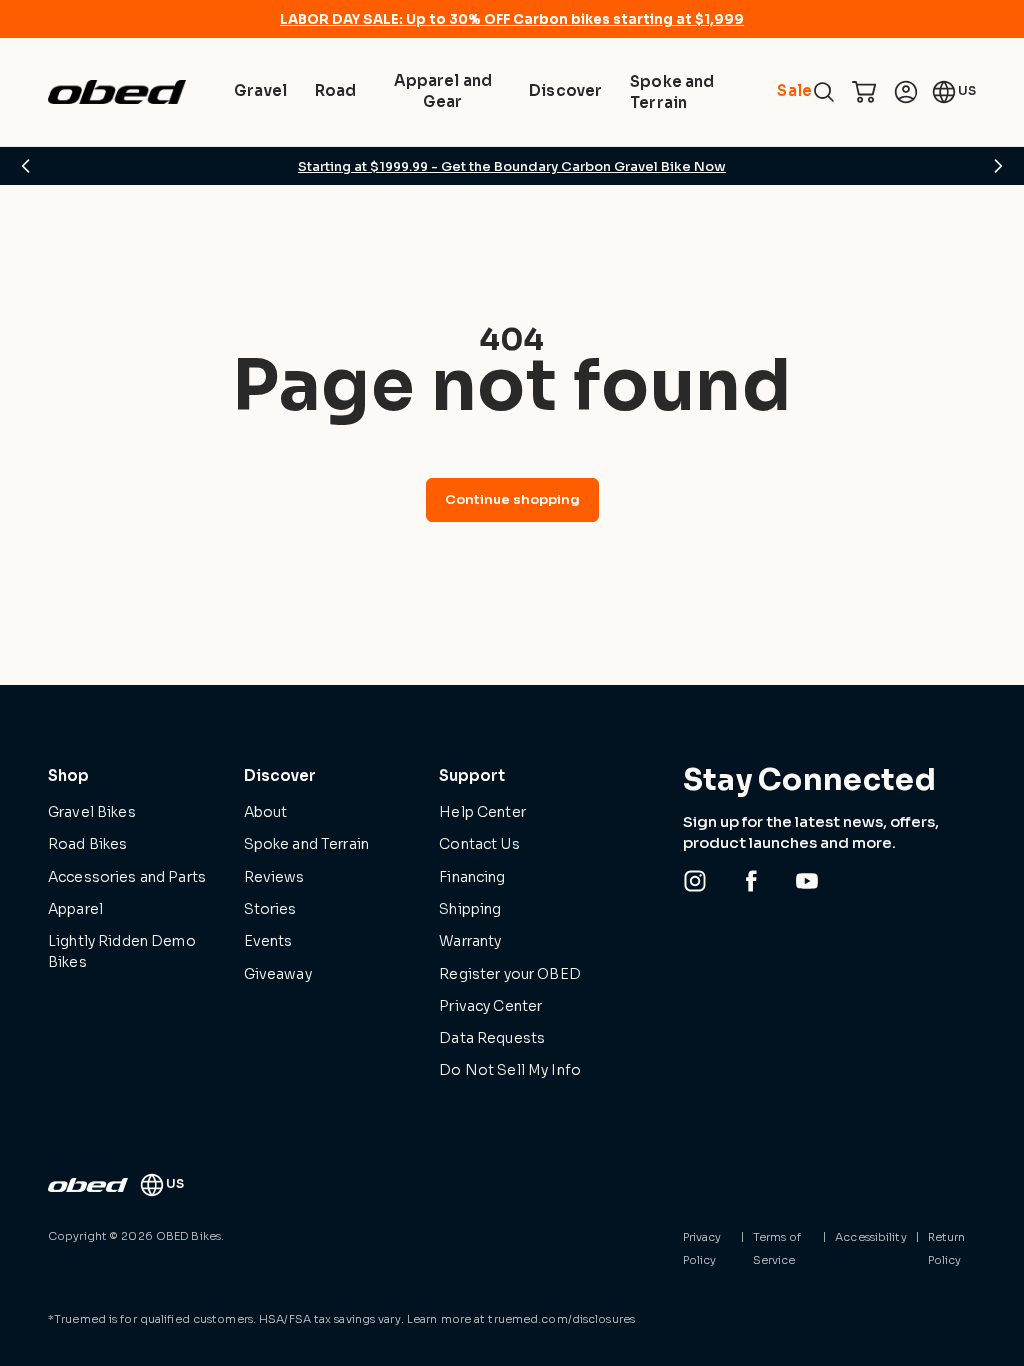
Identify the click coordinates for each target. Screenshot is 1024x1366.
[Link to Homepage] (88, 1185)
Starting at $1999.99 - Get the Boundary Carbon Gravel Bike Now (512, 166)
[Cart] (864, 92)
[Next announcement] (998, 166)
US (967, 90)
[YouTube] (807, 881)
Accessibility (870, 1237)
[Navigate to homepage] (117, 92)
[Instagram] (695, 881)
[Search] (824, 92)
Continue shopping (512, 499)
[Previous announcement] (26, 166)
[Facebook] (751, 881)
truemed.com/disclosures (561, 1319)
